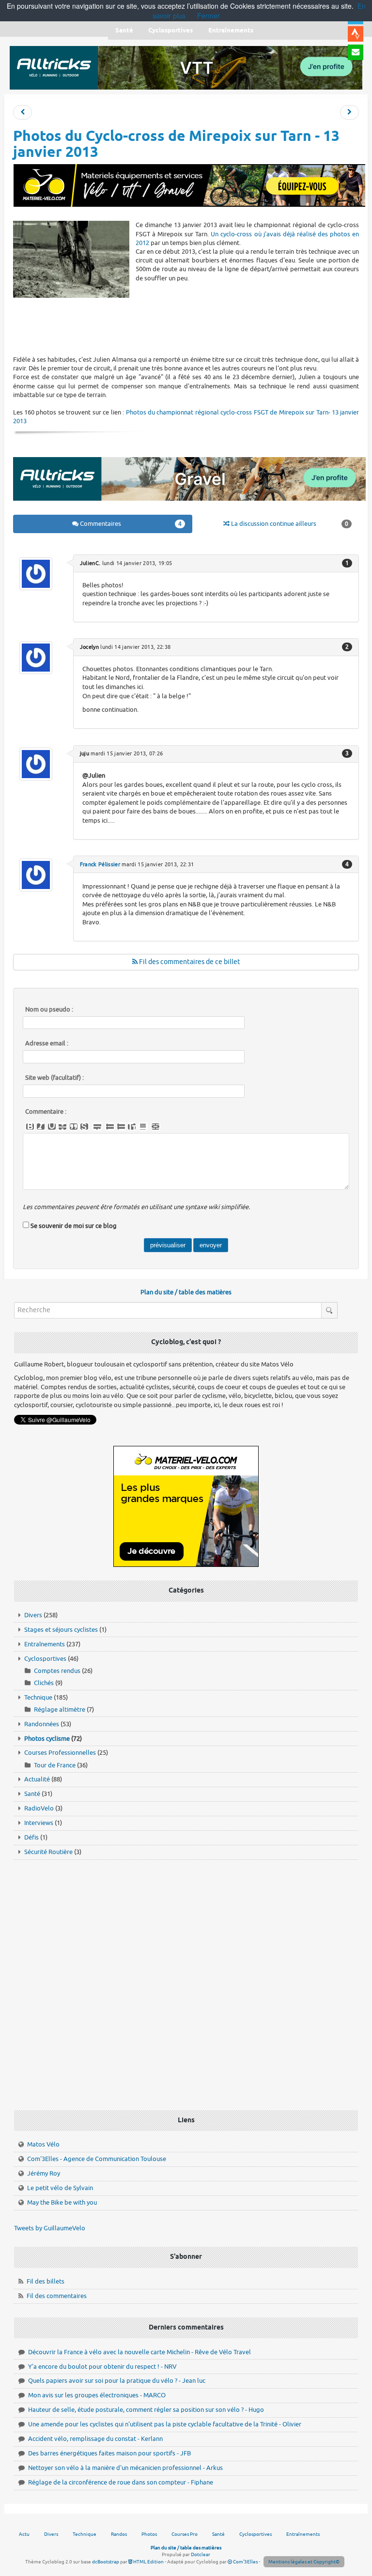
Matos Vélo (43, 2144)
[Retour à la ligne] (97, 1127)
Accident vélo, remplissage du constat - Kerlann (95, 2439)
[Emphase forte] (30, 1127)
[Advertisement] (189, 326)
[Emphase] (41, 1127)
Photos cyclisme (47, 1739)
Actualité (37, 1779)
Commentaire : (46, 1112)
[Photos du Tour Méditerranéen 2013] (349, 113)
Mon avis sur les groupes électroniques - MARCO (97, 2395)
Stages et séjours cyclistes (61, 1630)
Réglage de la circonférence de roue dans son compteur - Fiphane (121, 2482)
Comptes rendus (57, 1671)
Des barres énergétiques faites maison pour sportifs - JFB (109, 2453)
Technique (38, 1697)
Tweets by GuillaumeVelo (50, 2228)
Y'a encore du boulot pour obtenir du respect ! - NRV (102, 2367)
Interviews (39, 1823)
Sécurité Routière (48, 1852)
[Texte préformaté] (132, 1127)
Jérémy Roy (44, 2173)
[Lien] (155, 1127)
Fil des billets (46, 2281)
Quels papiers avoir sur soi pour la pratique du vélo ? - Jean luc (117, 2381)
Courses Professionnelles (60, 1753)
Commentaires (130, 524)
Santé (32, 1794)
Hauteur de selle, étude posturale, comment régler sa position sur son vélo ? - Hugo (146, 2410)
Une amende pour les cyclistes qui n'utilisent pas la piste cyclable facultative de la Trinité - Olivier (165, 2424)
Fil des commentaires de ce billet (189, 962)
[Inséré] (52, 1127)
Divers (33, 1615)
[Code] (84, 1127)
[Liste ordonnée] (121, 1127)
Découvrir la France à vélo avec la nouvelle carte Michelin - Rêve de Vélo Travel (139, 2352)
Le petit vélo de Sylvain (60, 2188)
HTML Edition (148, 2562)
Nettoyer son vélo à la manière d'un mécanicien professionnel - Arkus (125, 2468)
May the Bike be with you (62, 2202)
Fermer (209, 15)
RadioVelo (39, 1808)
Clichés (44, 1683)
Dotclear (201, 2554)
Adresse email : (47, 1043)
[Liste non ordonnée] (110, 1127)
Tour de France (55, 1765)
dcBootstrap (106, 2562)
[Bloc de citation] (143, 1127)
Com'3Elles (245, 2562)
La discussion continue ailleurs (289, 524)
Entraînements (45, 1644)
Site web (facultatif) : (54, 1078)
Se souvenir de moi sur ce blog (74, 1226)
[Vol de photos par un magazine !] (23, 113)
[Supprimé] (62, 1127)
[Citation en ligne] (74, 1127)
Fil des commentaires (57, 2296)
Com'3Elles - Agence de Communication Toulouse (97, 2159)
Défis (31, 1837)
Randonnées (42, 1724)
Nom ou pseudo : (49, 1010)
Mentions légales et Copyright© (304, 2562)
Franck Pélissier (100, 864)
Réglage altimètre (60, 1710)
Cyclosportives (45, 1659)
